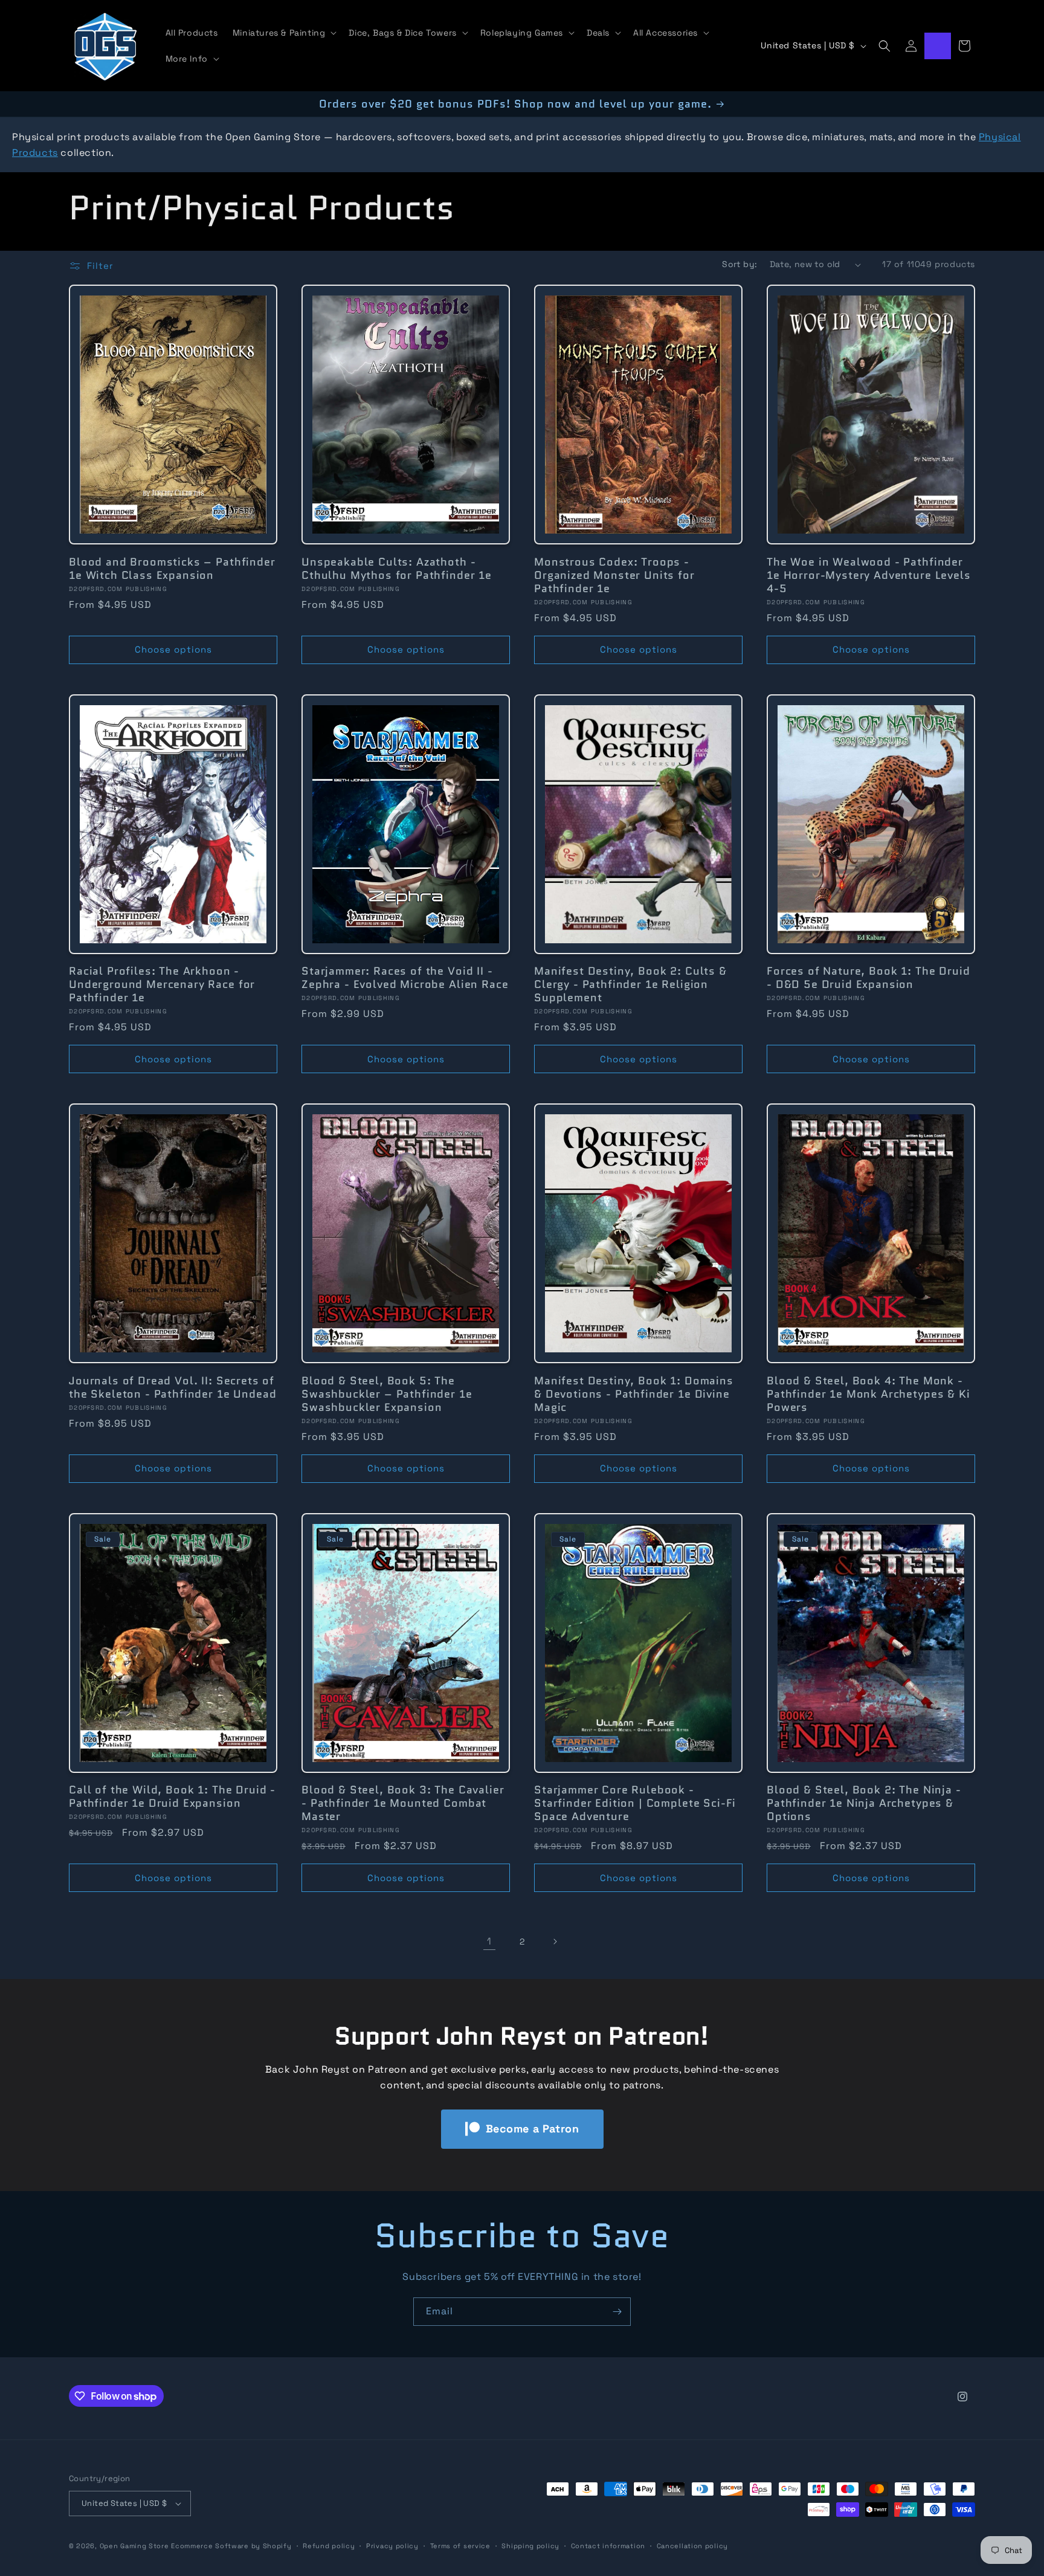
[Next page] (555, 1942)
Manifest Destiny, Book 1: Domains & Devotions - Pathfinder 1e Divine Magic (634, 1394)
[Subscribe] (617, 2312)
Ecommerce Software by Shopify (231, 2546)
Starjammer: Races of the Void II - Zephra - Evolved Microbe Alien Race (405, 978)
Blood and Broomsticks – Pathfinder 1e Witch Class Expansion (172, 569)
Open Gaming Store (134, 2546)
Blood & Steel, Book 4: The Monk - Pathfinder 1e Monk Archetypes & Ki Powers (868, 1394)
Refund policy (329, 2546)
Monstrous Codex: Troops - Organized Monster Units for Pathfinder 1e (614, 575)
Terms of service (460, 2546)
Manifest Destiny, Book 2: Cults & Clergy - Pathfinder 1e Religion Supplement (630, 984)
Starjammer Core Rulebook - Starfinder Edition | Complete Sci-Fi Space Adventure (635, 1803)
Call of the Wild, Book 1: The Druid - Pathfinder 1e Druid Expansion (172, 1796)
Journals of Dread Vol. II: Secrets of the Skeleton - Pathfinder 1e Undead (172, 1387)
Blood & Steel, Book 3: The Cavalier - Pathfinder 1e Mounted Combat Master (403, 1803)
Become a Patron (533, 2129)
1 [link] (489, 1941)
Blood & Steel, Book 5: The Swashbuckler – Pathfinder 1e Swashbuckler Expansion (387, 1394)
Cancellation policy (692, 2546)
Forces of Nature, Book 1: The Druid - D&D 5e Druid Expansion (868, 978)
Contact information (608, 2546)
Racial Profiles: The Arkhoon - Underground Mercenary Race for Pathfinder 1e (162, 984)
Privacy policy (392, 2546)
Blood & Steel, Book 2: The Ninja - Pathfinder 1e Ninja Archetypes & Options (864, 1803)
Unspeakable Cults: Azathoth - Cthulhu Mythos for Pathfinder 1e (397, 569)
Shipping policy (530, 2546)
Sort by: (739, 264)
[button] (284, 33)
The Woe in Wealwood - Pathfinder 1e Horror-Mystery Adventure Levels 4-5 (869, 575)
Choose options (173, 649)
